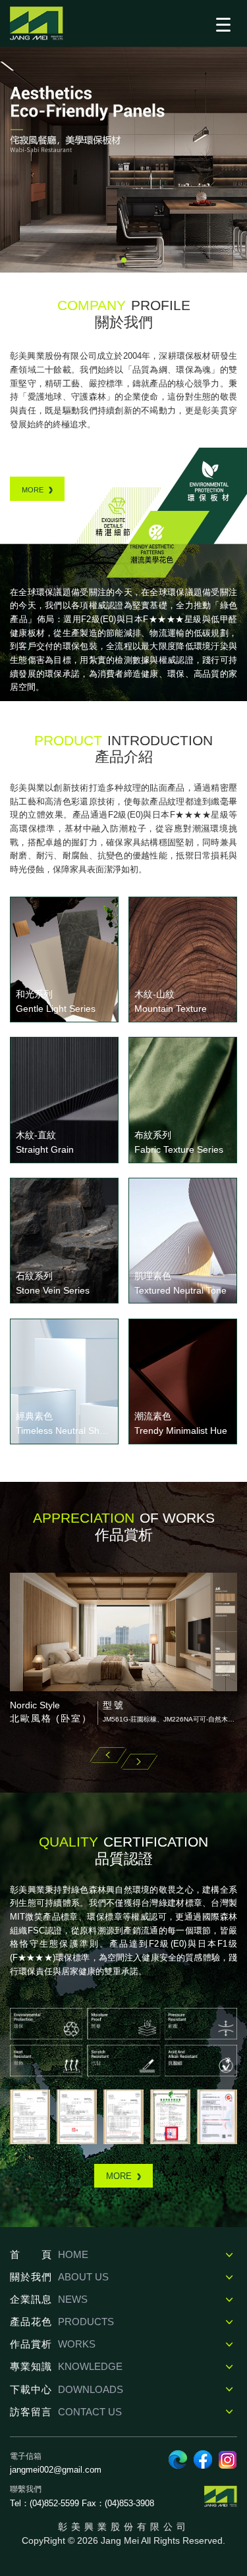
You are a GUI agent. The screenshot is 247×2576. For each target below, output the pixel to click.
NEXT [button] (139, 1762)
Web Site (178, 2459)
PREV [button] (108, 1755)
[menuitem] (123, 2255)
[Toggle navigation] (223, 24)
